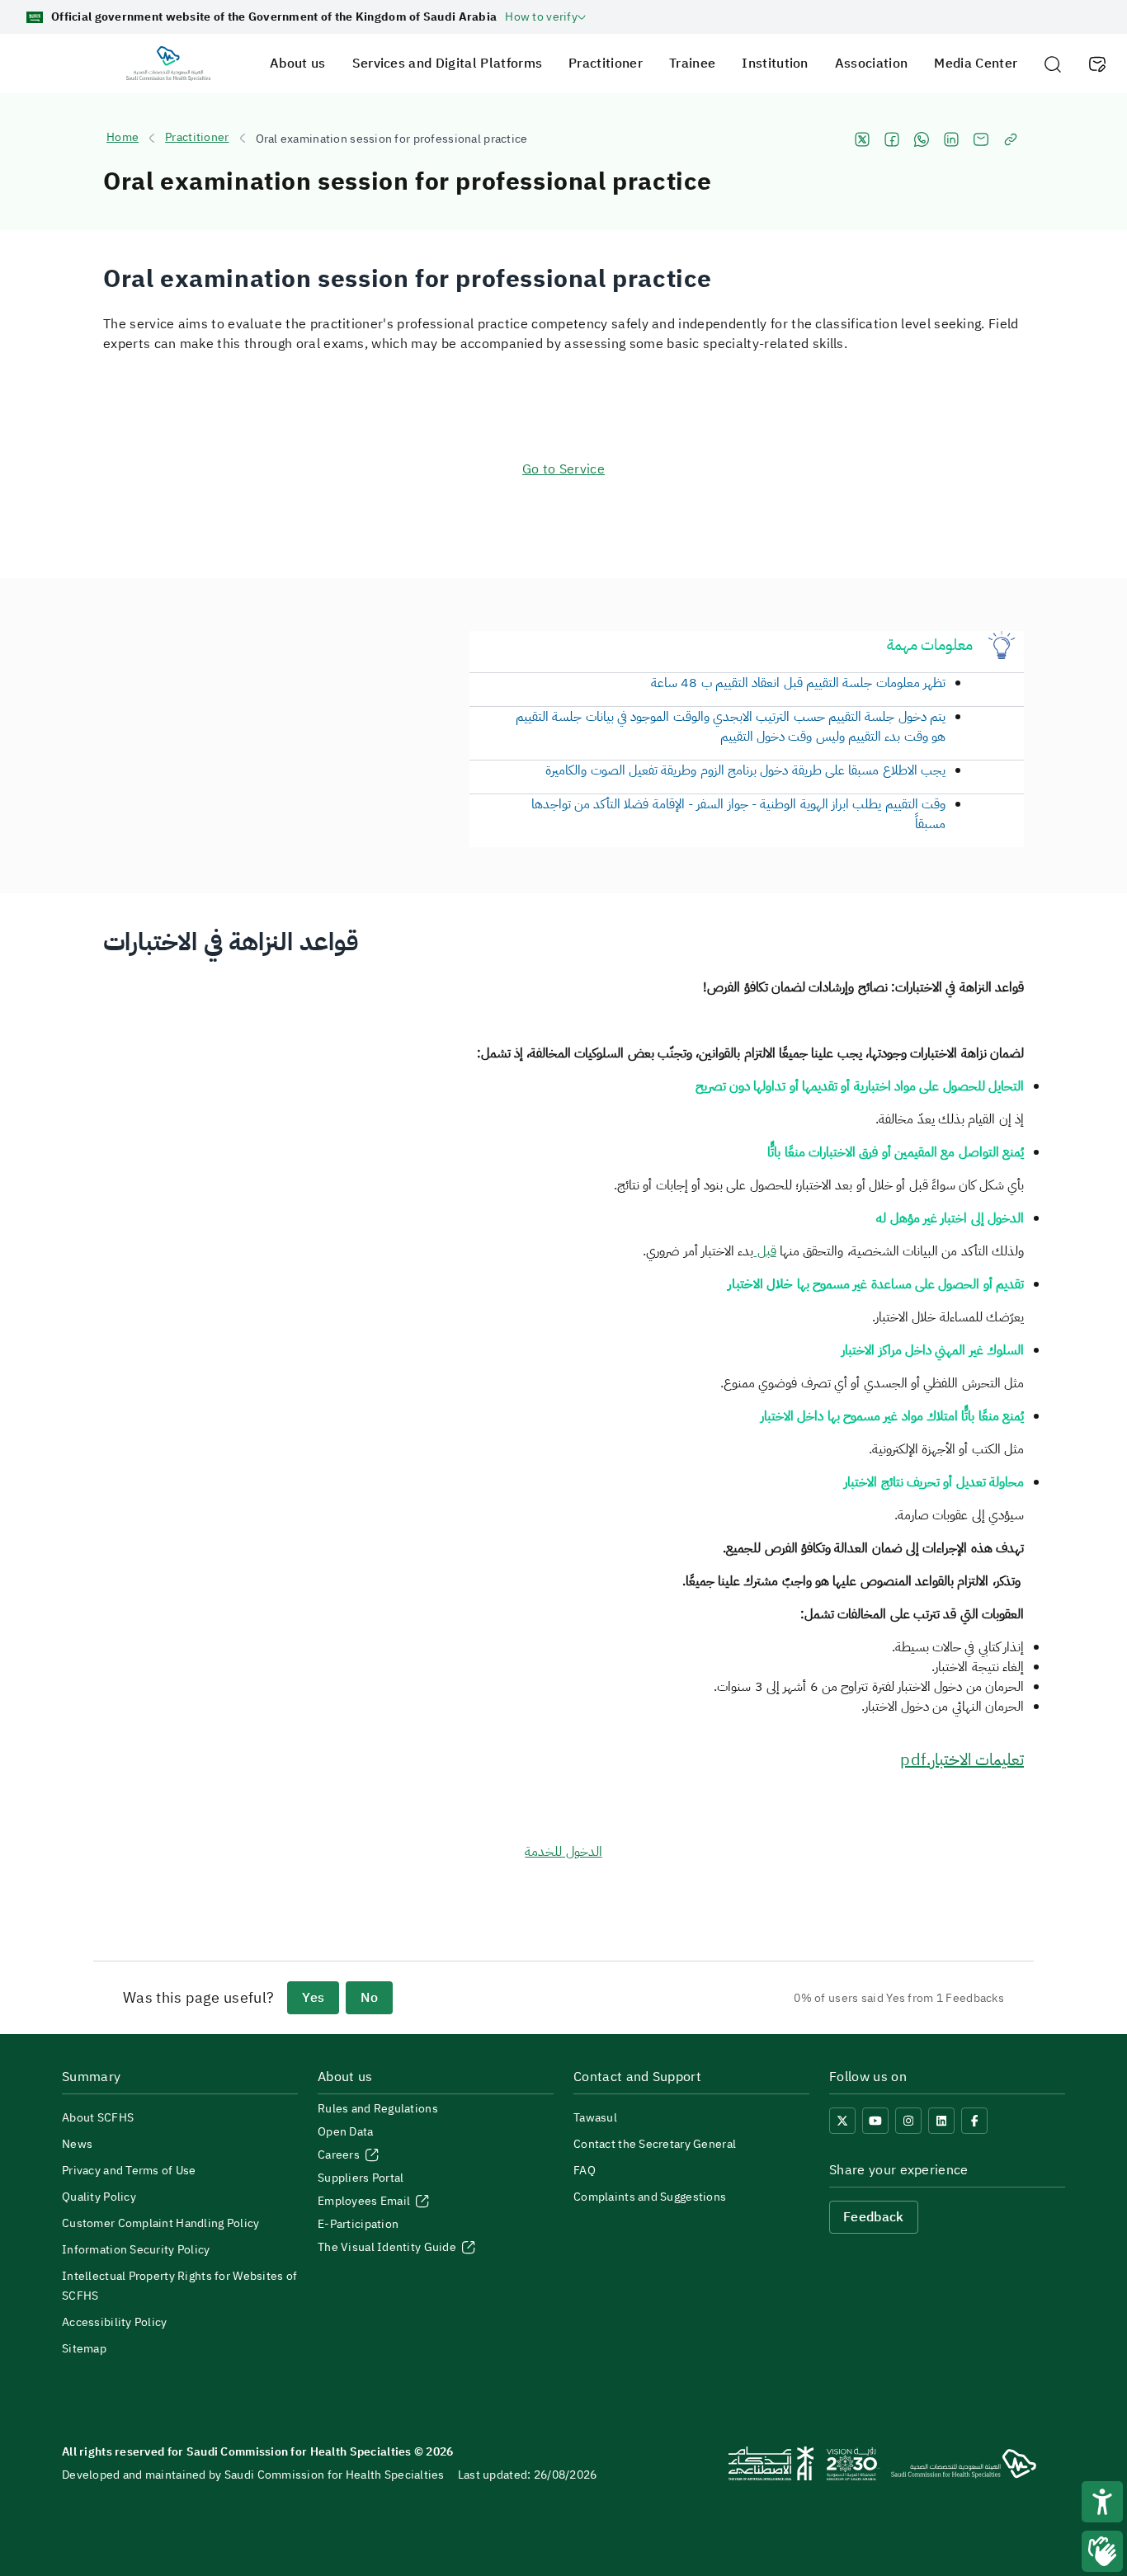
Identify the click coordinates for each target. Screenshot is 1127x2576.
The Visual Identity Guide (388, 2247)
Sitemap (84, 2349)
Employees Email (365, 2201)
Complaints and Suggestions (650, 2197)
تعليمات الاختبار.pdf (962, 1759)
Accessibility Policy (115, 2322)
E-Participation (358, 2224)
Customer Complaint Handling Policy (161, 2223)
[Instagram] (908, 2121)
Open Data (346, 2132)
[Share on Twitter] (862, 139)
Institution (775, 64)
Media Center (976, 64)
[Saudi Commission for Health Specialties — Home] (168, 64)
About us (298, 64)
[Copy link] (1011, 139)
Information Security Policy (136, 2250)
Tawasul (595, 2118)
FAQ (585, 2171)
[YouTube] (875, 2121)
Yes (313, 1998)
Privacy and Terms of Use (129, 2171)
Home (123, 138)
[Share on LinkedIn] (951, 139)
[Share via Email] (981, 139)
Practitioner (606, 64)
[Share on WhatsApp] (922, 139)
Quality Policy (99, 2197)
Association (872, 64)
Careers (340, 2155)
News (77, 2144)
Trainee (692, 64)
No (369, 1998)
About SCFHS (98, 2118)
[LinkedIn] (941, 2121)
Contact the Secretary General (655, 2144)
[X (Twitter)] (842, 2121)
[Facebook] (974, 2121)
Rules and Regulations (378, 2109)
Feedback (874, 2217)
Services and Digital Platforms (448, 64)
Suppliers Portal (361, 2178)
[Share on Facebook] (892, 139)
